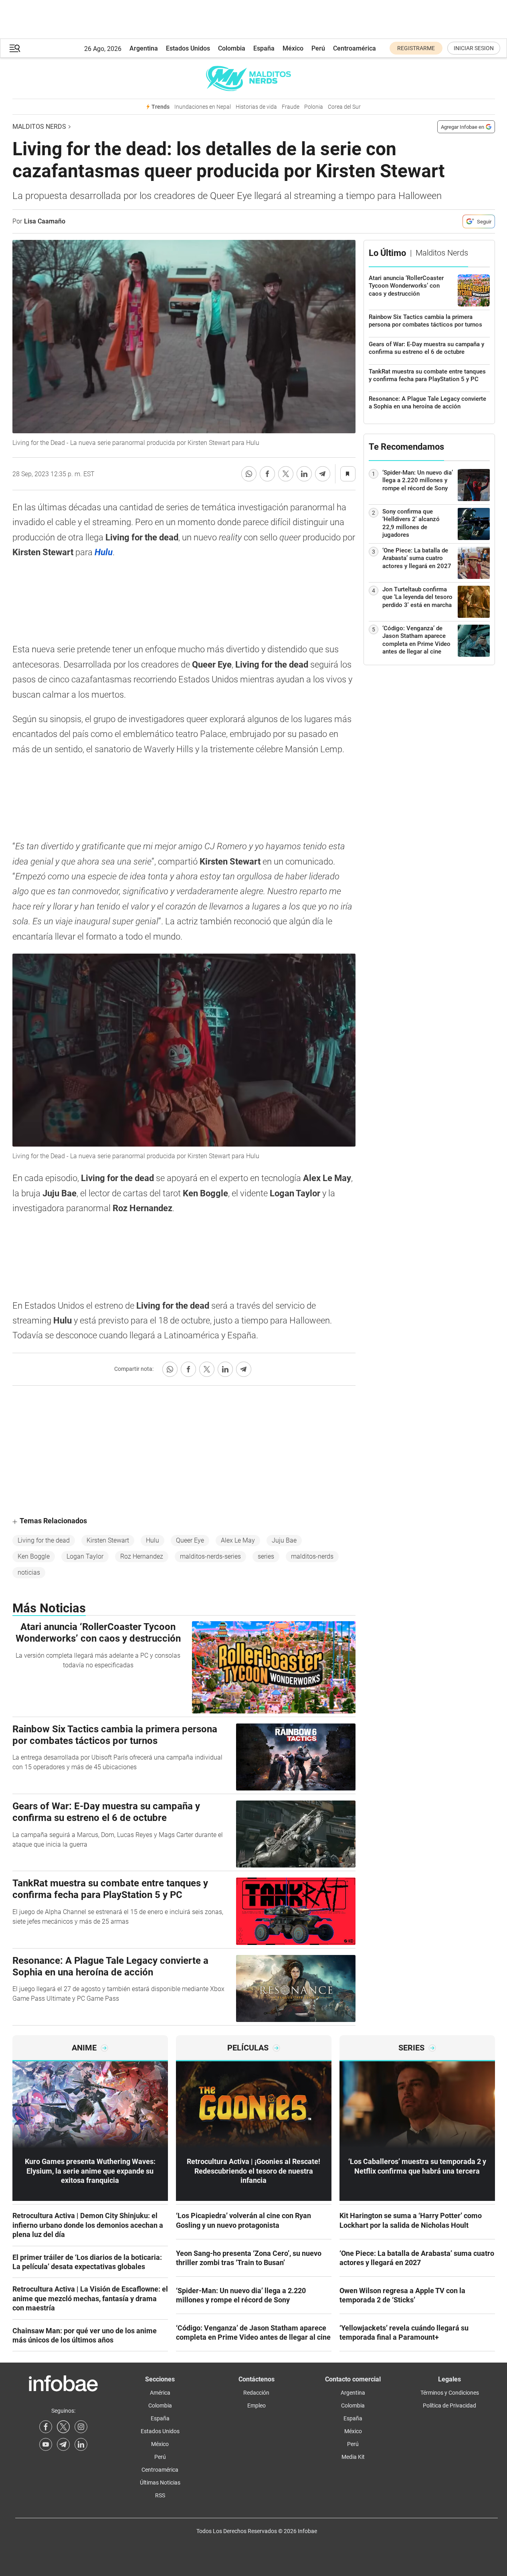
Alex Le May (238, 1540)
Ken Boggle (34, 1556)
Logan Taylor (85, 1556)
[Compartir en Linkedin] (304, 474)
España (264, 48)
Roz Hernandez (142, 1556)
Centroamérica (354, 48)
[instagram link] (81, 2427)
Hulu (153, 1540)
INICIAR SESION (474, 48)
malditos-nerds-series (210, 1556)
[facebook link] (46, 2427)
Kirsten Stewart (108, 1540)
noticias (29, 1572)
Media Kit (353, 2457)
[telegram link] (63, 2444)
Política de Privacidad (449, 2405)
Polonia (314, 107)
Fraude (291, 107)
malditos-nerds (312, 1556)
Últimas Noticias (160, 2483)
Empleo (257, 2405)
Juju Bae (284, 1540)
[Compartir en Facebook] (267, 474)
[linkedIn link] (81, 2444)
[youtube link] (46, 2444)
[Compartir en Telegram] (323, 474)
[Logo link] (254, 78)
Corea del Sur (344, 107)
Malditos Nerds (39, 127)
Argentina (144, 48)
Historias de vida (256, 107)
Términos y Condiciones (450, 2393)
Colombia (232, 48)
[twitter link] (63, 2427)
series (266, 1556)
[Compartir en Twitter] (286, 474)
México (293, 48)
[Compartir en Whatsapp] (249, 474)
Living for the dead (44, 1540)
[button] (15, 48)
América (160, 2393)
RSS (160, 2495)
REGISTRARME (416, 48)
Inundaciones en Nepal (203, 107)
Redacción (256, 2393)
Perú (318, 48)
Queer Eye (190, 1540)
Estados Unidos (188, 48)
